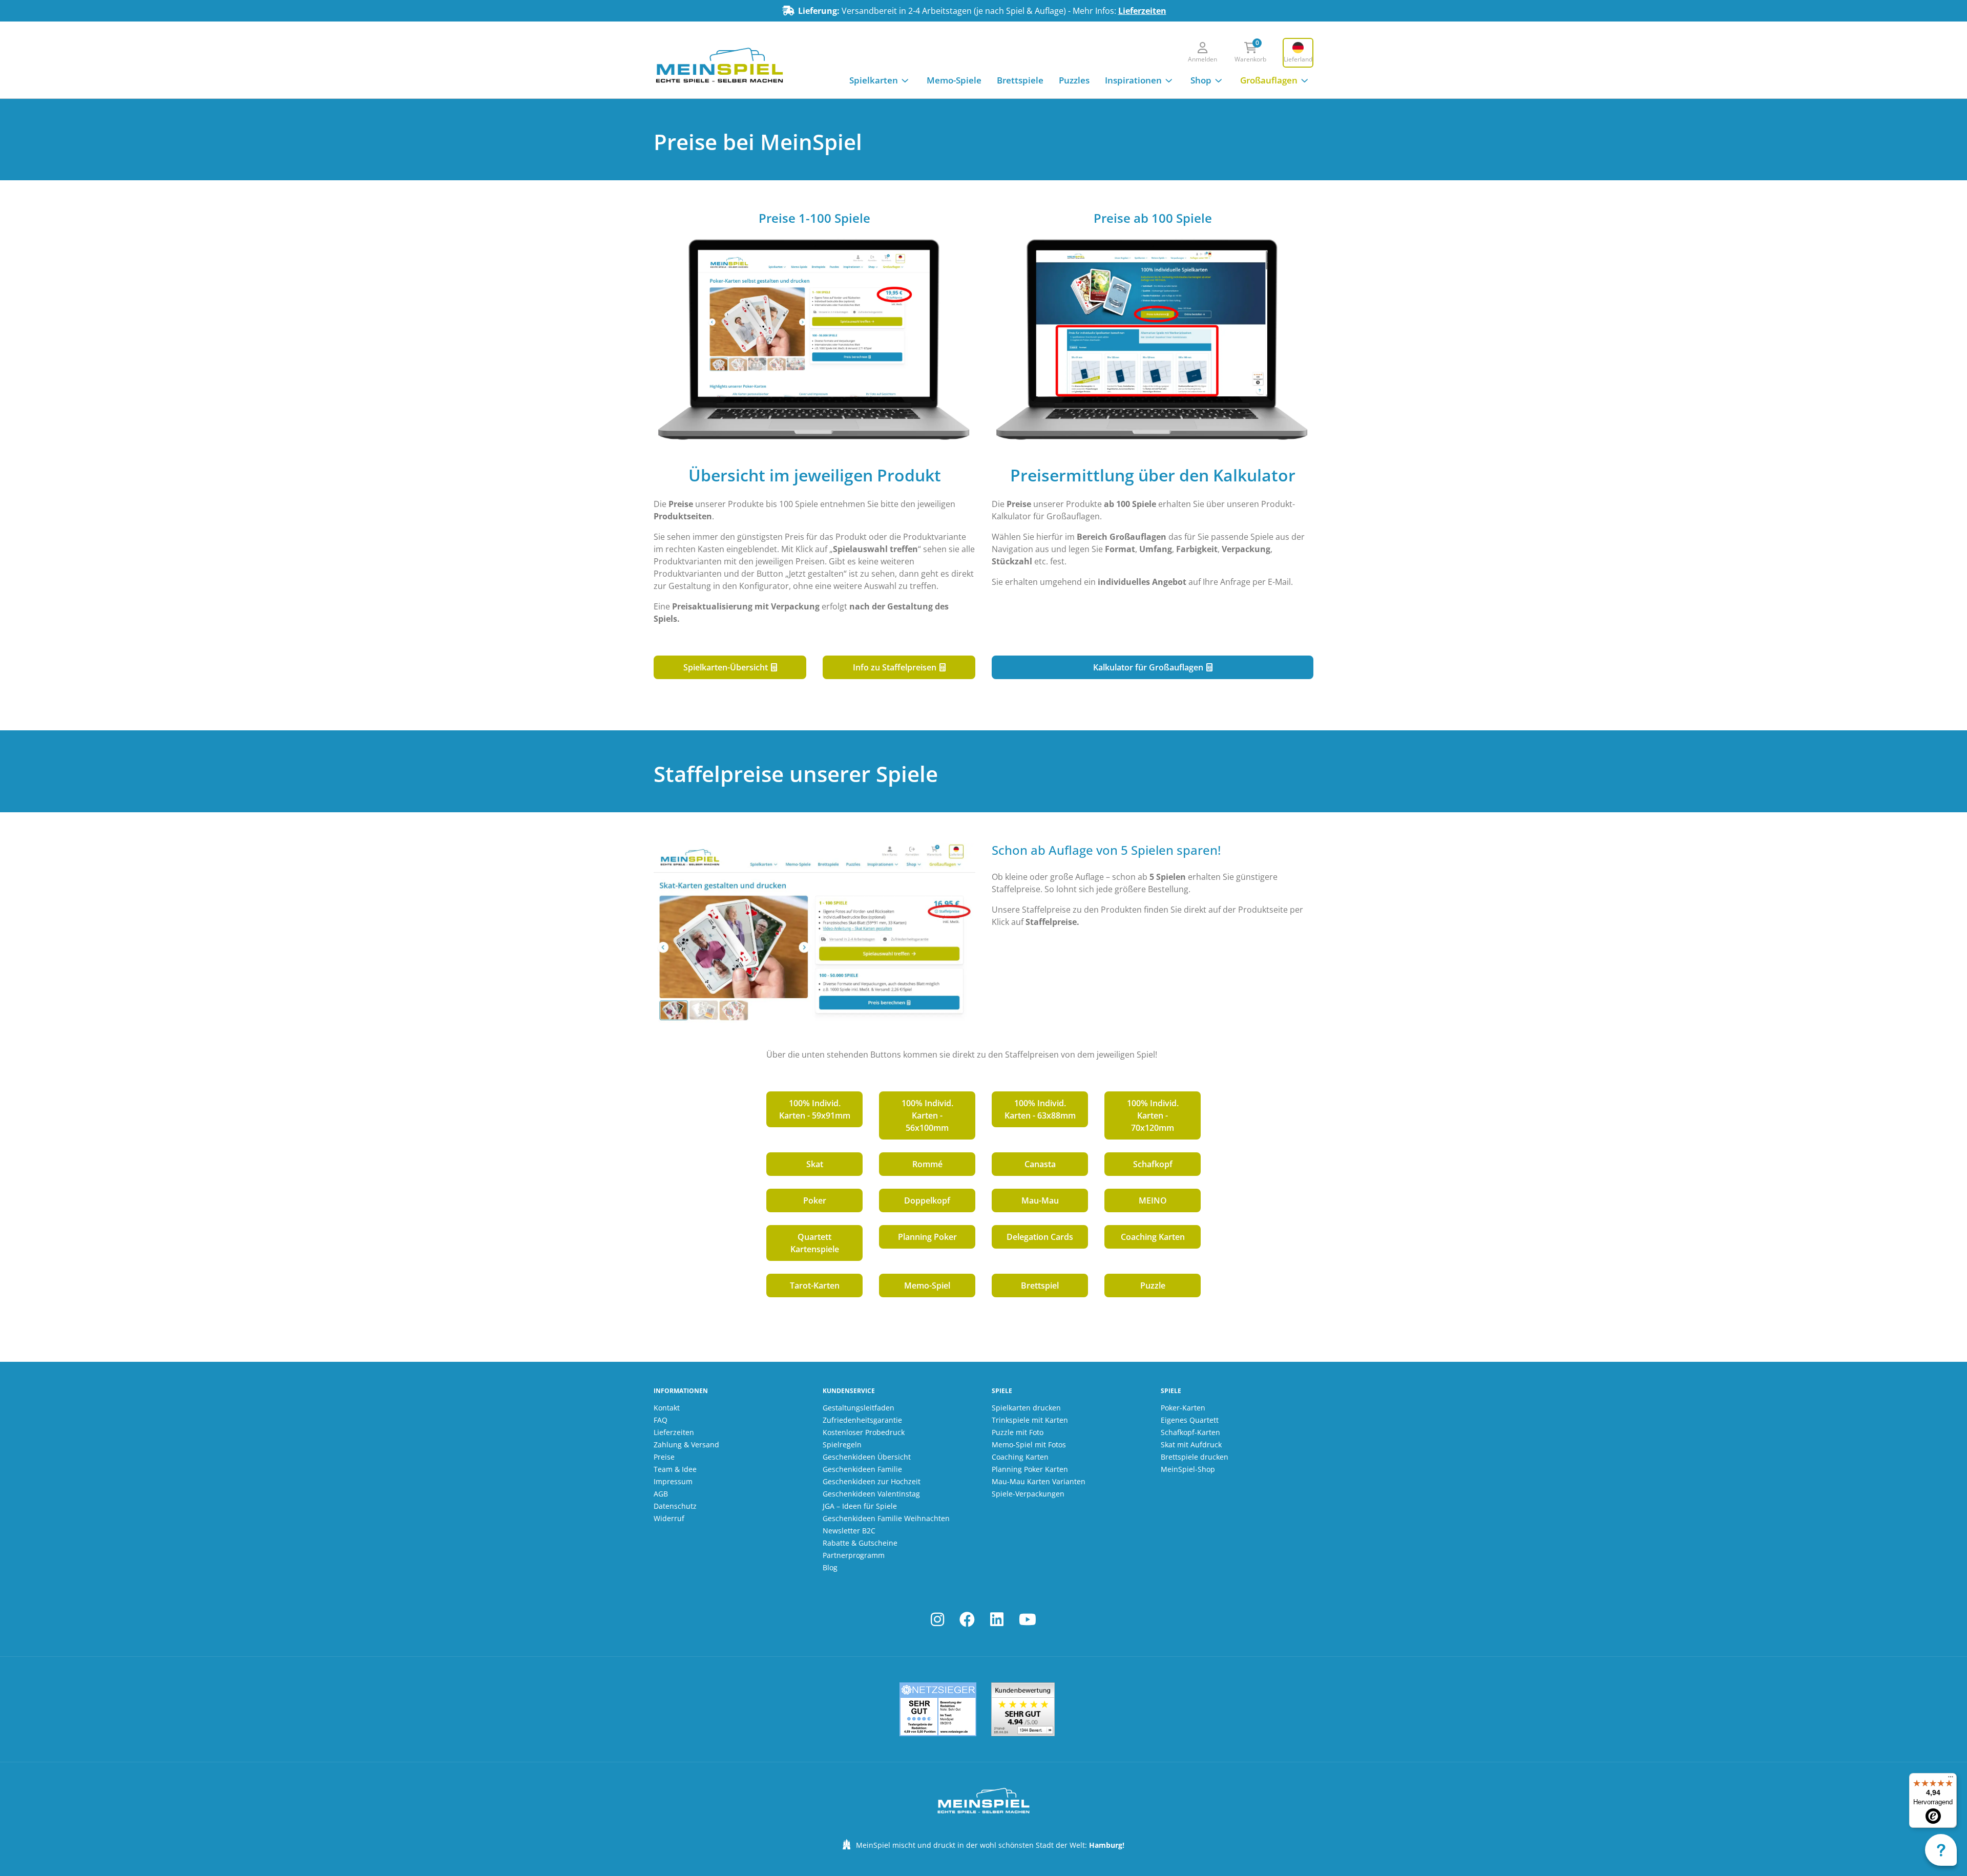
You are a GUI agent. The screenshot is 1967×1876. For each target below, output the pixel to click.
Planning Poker (927, 1237)
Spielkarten (874, 80)
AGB (661, 1494)
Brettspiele (1020, 80)
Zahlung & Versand (686, 1445)
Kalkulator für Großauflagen (1149, 667)
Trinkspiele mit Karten (1030, 1420)
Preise (664, 1457)
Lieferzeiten (1142, 11)
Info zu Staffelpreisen (896, 667)
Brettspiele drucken (1195, 1457)
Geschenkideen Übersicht (867, 1457)
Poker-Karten (1183, 1408)
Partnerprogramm (854, 1555)
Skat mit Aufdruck (1191, 1445)
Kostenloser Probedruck (864, 1432)
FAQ (661, 1420)
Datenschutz (675, 1506)
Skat (815, 1164)
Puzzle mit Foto (1018, 1432)
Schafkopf (1153, 1164)
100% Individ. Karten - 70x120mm (1153, 1115)
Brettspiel (1040, 1285)
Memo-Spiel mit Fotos (1029, 1445)
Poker (815, 1200)
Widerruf (669, 1518)
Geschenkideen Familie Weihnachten (886, 1518)
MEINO (1153, 1200)
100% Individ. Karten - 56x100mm (927, 1115)
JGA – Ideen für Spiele (860, 1506)
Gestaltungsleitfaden (859, 1408)
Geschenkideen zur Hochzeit (872, 1481)
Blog (830, 1567)
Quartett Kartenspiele (815, 1243)
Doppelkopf (927, 1200)
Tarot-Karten (815, 1285)
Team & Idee (675, 1469)
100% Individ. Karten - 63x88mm (1040, 1109)
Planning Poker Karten (1030, 1469)
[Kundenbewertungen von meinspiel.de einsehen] (1023, 1709)
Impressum (673, 1481)
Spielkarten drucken (1026, 1408)
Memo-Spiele (954, 80)
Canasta (1040, 1164)
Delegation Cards (1040, 1237)
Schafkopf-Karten (1190, 1432)
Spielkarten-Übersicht (727, 667)
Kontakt (667, 1408)
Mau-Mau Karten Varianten (1039, 1481)
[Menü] (1951, 1779)
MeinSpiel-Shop (1188, 1469)
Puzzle (1153, 1285)
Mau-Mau (1040, 1200)
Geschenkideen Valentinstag (871, 1494)
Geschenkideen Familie (862, 1469)
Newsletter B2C (849, 1531)
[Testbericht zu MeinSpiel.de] (938, 1709)
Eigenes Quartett (1190, 1420)
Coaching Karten (1153, 1237)
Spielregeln (842, 1445)
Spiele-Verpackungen (1028, 1494)
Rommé (927, 1164)
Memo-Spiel (927, 1285)
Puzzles (1074, 80)
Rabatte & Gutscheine (860, 1543)
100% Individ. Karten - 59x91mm (815, 1109)
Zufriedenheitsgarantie (862, 1420)
